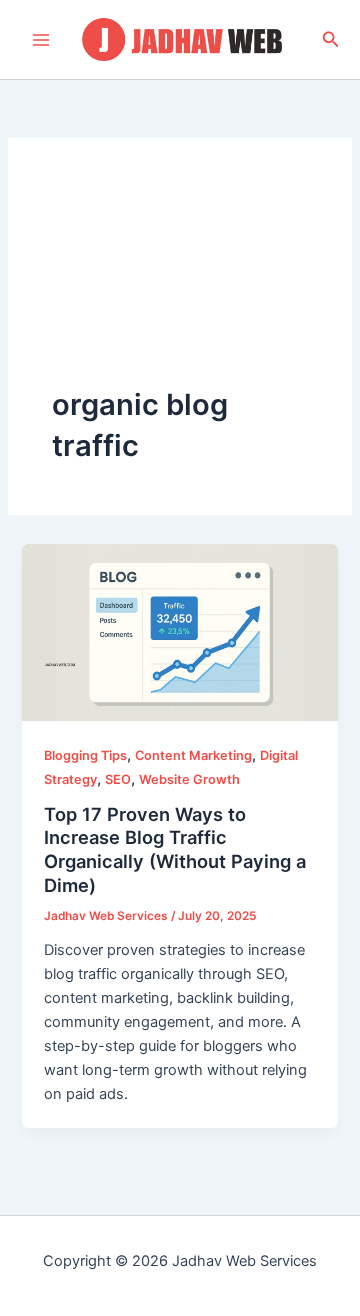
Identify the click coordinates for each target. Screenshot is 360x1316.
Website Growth (189, 779)
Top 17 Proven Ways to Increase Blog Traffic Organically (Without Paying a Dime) (175, 849)
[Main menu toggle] (41, 40)
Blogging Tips (85, 755)
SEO (118, 779)
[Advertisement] (180, 283)
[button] (331, 39)
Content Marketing (193, 755)
